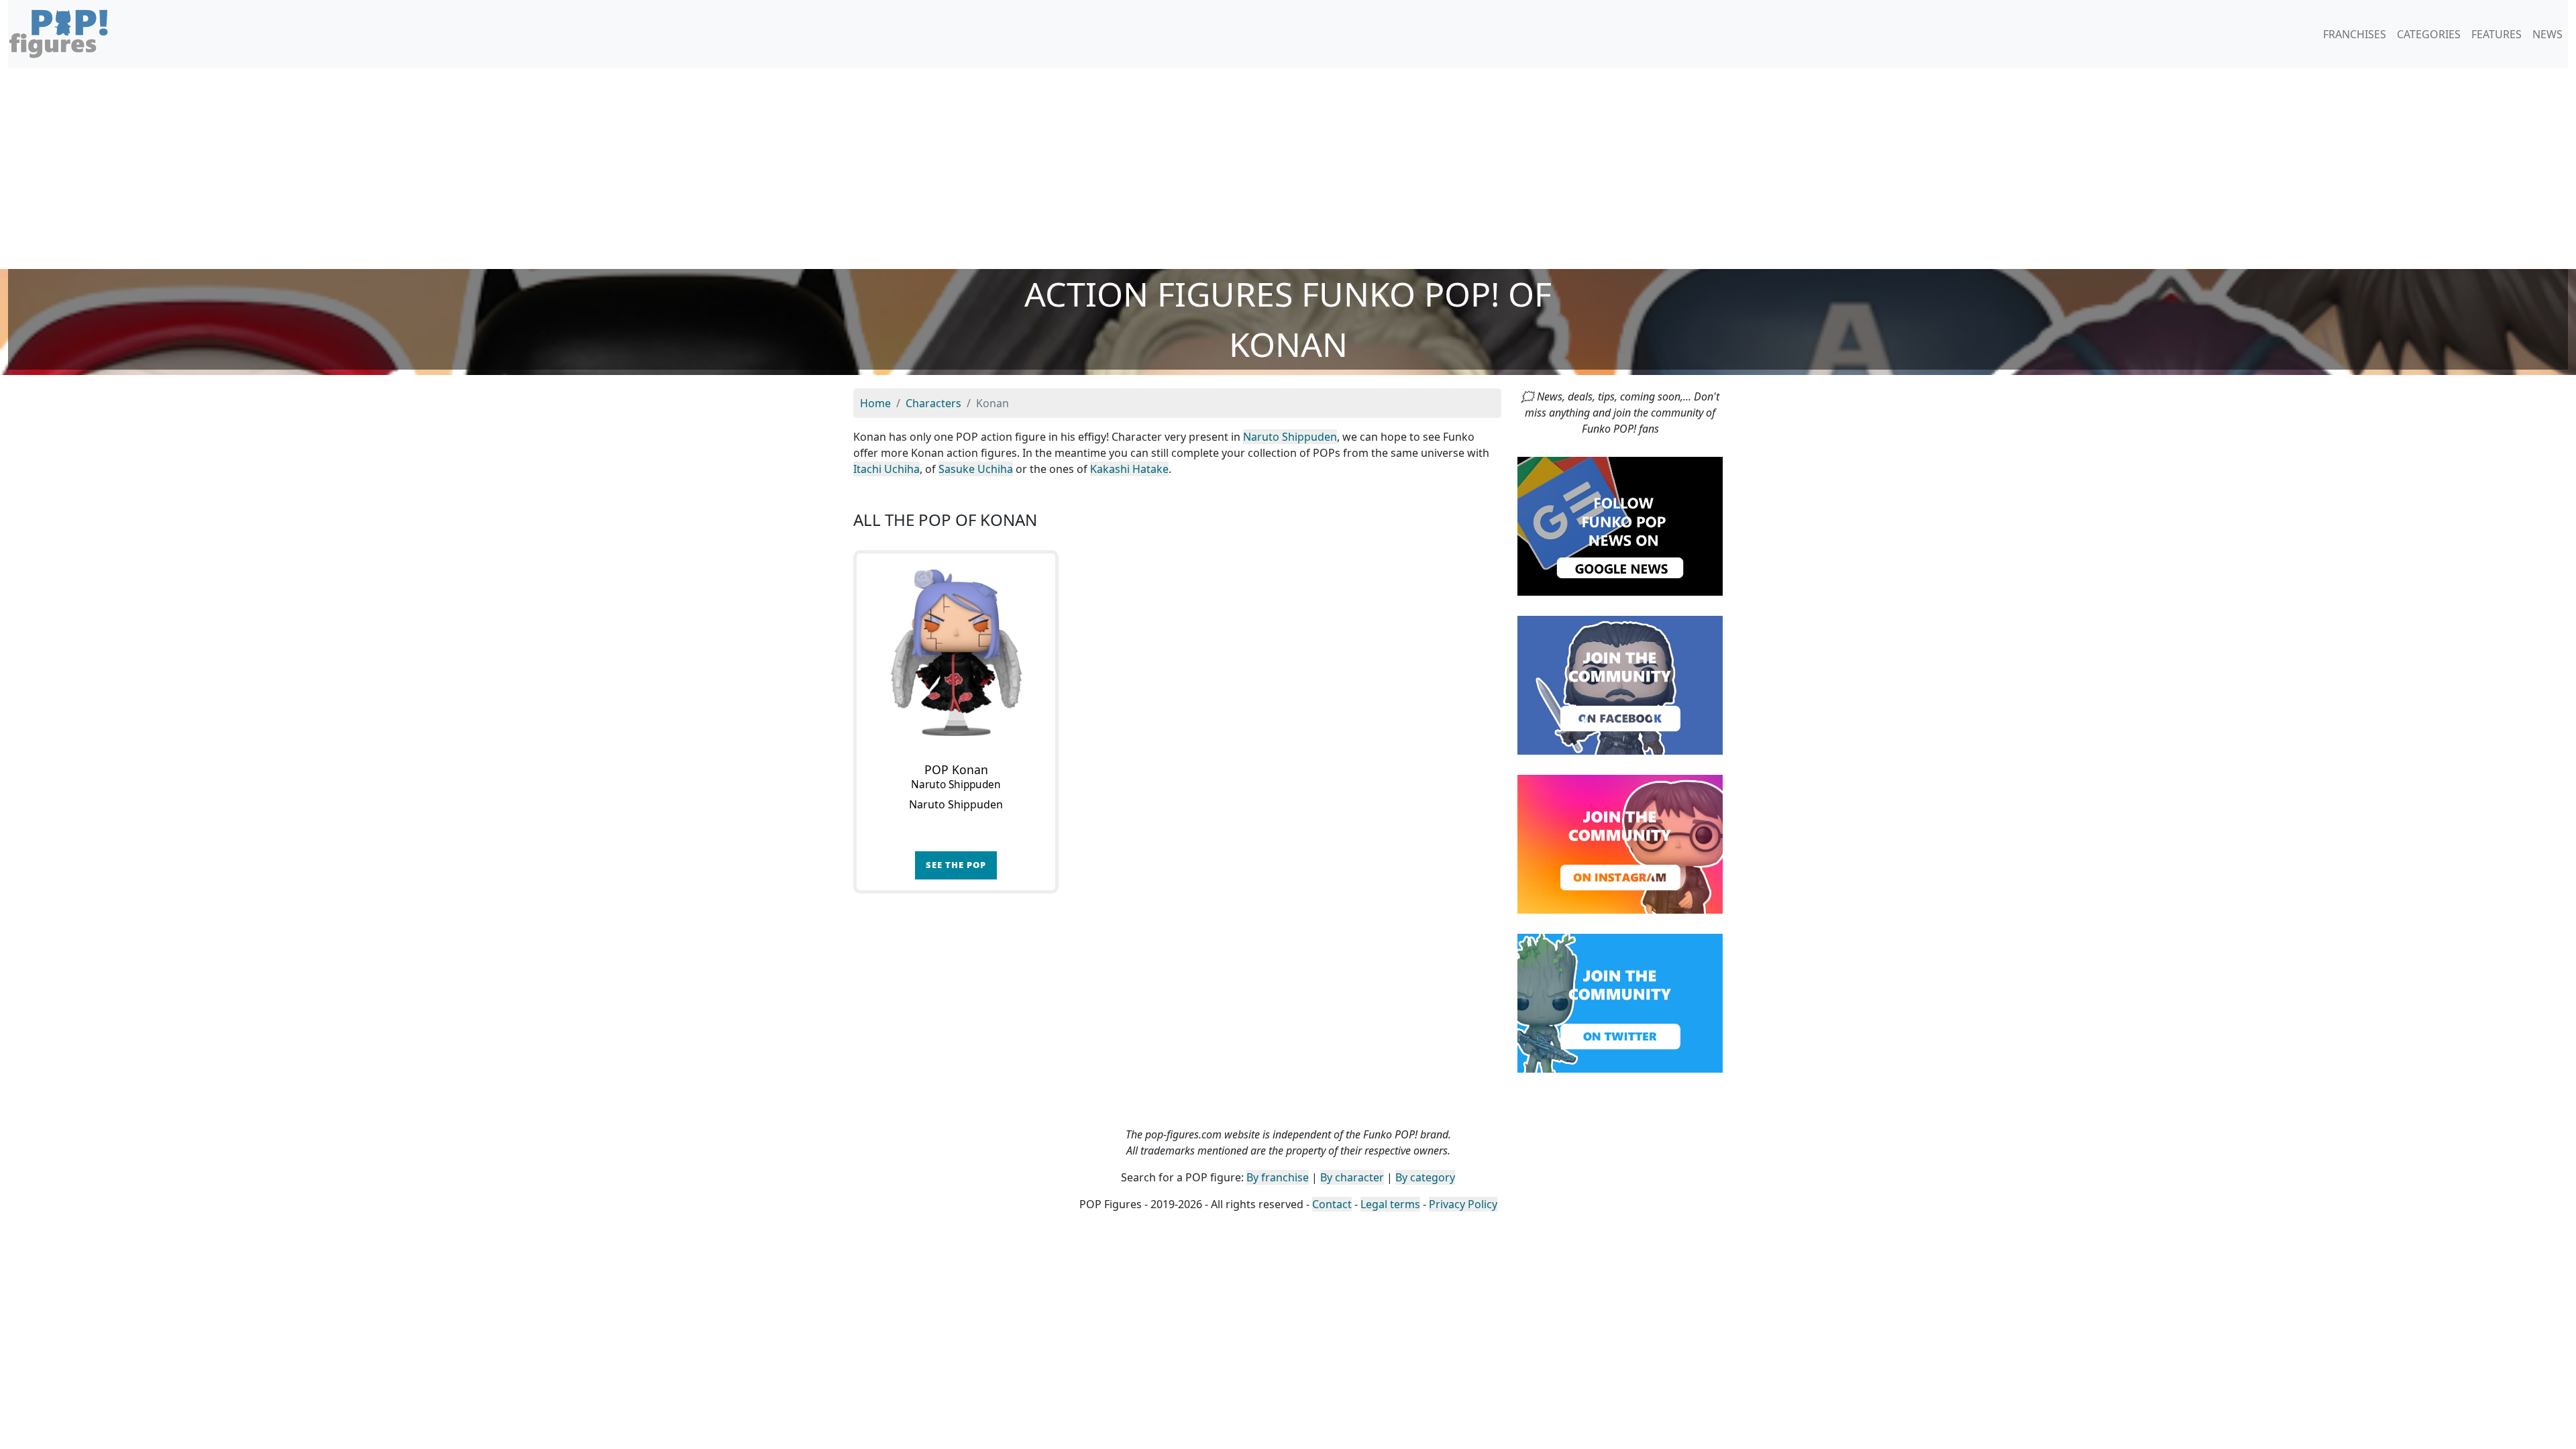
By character (1352, 1177)
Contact (1332, 1204)
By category (1425, 1177)
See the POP (956, 865)
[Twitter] (1620, 1002)
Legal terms (1390, 1204)
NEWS (2547, 34)
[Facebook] (1620, 684)
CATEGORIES (2429, 34)
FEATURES (2497, 34)
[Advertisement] (1288, 168)
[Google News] (1620, 525)
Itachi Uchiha (887, 469)
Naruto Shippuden (1290, 437)
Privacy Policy (1463, 1204)
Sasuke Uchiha (976, 469)
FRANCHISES (2355, 34)
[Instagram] (1620, 843)
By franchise (1278, 1177)
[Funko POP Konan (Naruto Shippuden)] (956, 653)
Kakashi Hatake (1129, 469)
